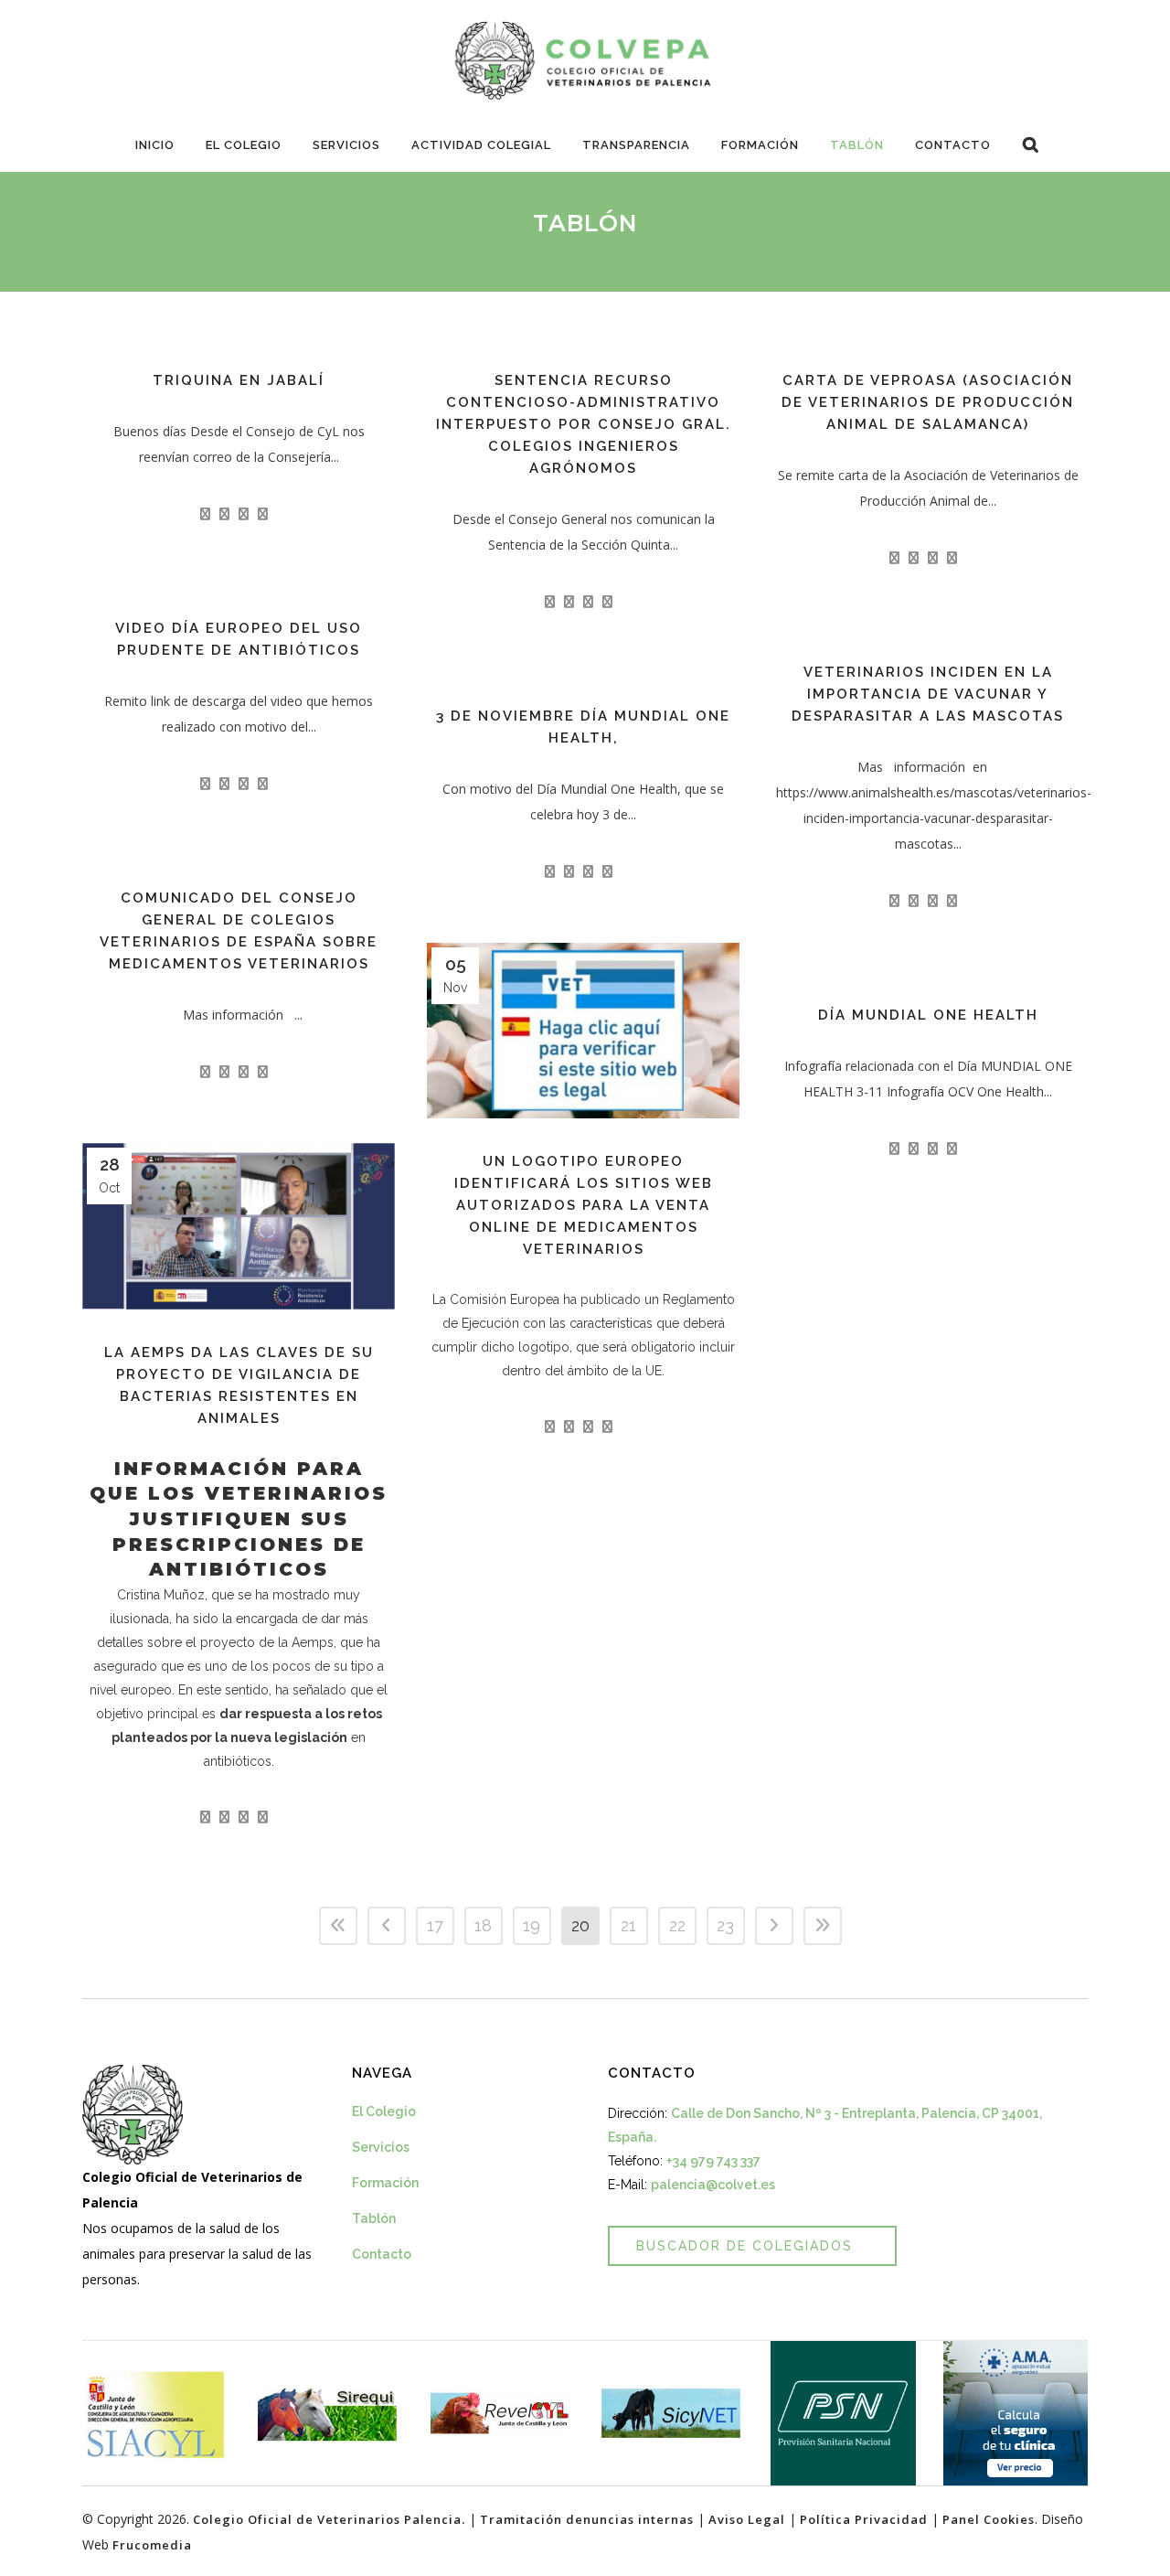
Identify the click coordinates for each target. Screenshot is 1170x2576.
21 (628, 1925)
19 (532, 1925)
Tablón (374, 2218)
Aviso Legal (747, 2519)
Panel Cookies (989, 2519)
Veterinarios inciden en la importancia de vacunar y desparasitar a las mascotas (928, 694)
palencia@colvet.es (713, 2185)
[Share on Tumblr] (263, 514)
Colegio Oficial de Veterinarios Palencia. (329, 2519)
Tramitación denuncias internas (587, 2519)
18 (483, 1925)
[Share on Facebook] (205, 514)
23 (725, 1925)
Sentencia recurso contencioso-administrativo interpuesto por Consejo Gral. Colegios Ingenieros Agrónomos (584, 424)
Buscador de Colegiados (745, 2246)
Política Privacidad (864, 2519)
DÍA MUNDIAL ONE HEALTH (928, 1015)
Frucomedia (152, 2545)
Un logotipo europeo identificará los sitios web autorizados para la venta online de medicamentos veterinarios (584, 1205)
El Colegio (384, 2111)
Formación (385, 2183)
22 (677, 1925)
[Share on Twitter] (224, 514)
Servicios (381, 2147)
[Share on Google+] (244, 514)
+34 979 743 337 (713, 2161)
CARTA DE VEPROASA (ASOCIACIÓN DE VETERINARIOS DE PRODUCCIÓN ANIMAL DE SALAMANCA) (928, 402)
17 (435, 1925)
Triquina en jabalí (239, 380)
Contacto (382, 2254)
